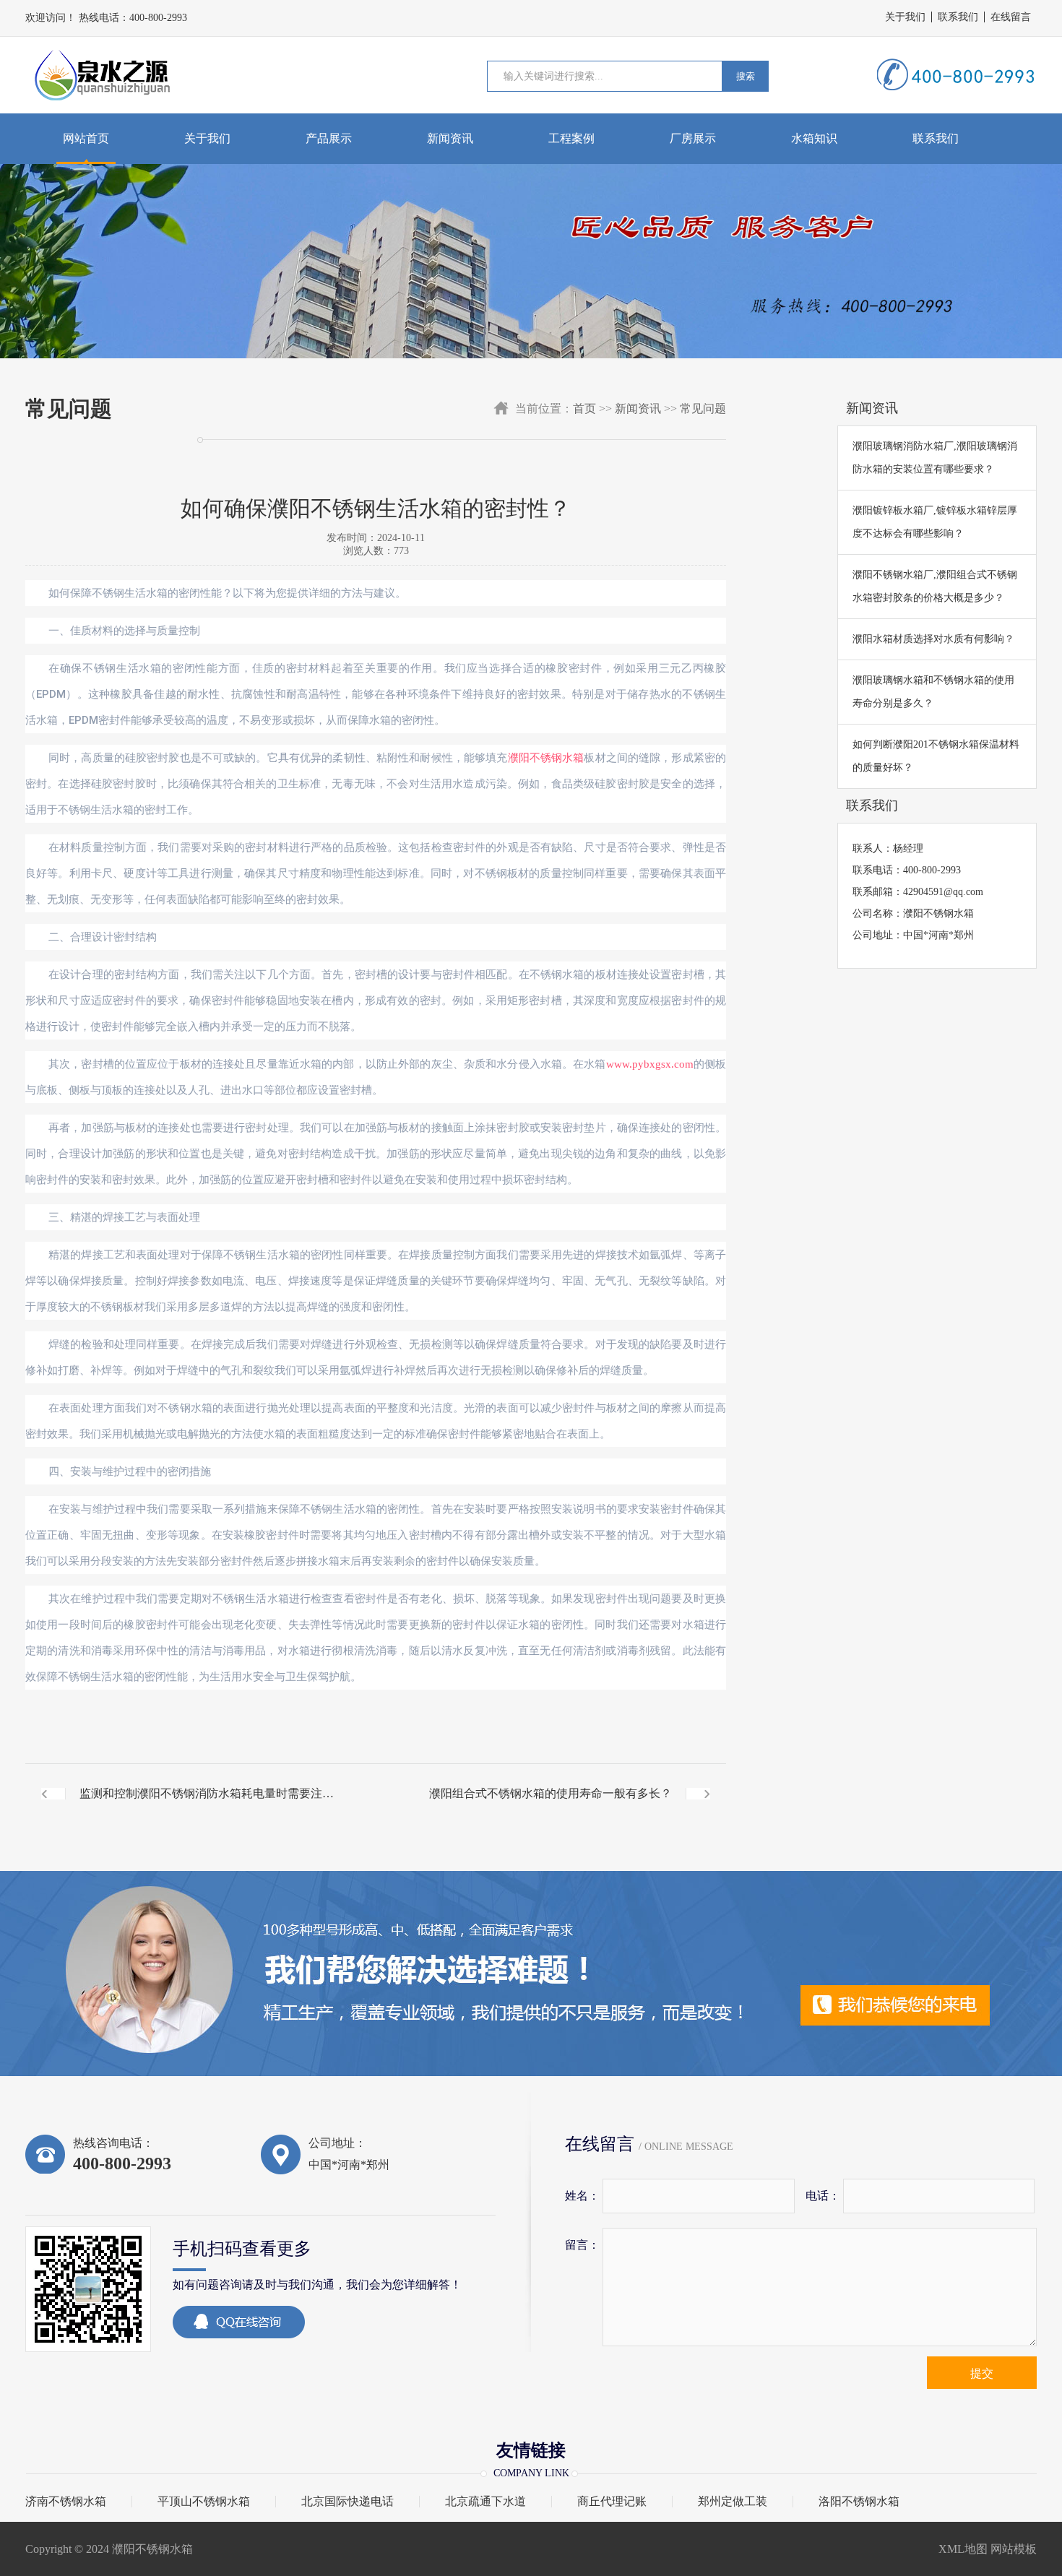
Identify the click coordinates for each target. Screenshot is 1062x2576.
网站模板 (1014, 2549)
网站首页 (86, 138)
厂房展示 (693, 138)
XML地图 (963, 2549)
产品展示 (329, 138)
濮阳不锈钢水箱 (546, 758)
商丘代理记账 (612, 2502)
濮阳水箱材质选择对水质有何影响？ (933, 639)
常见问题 (703, 409)
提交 (982, 2373)
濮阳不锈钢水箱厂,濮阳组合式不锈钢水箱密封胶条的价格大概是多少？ (935, 586)
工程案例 (571, 138)
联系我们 (958, 17)
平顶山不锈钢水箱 (204, 2502)
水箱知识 (814, 138)
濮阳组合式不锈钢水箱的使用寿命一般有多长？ (551, 1793)
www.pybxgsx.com (650, 1064)
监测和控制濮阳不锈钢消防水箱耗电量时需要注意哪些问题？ (207, 1805)
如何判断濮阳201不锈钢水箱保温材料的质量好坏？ (936, 756)
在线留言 (1011, 17)
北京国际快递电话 (347, 2502)
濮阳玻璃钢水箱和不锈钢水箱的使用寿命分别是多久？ (933, 692)
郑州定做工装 (733, 2502)
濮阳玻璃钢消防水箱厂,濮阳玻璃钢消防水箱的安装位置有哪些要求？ (935, 458)
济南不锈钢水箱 (66, 2502)
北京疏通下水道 (485, 2502)
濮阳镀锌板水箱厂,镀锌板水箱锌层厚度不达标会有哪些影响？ (935, 522)
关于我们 (905, 17)
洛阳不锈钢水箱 (859, 2502)
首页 (584, 409)
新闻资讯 (450, 138)
